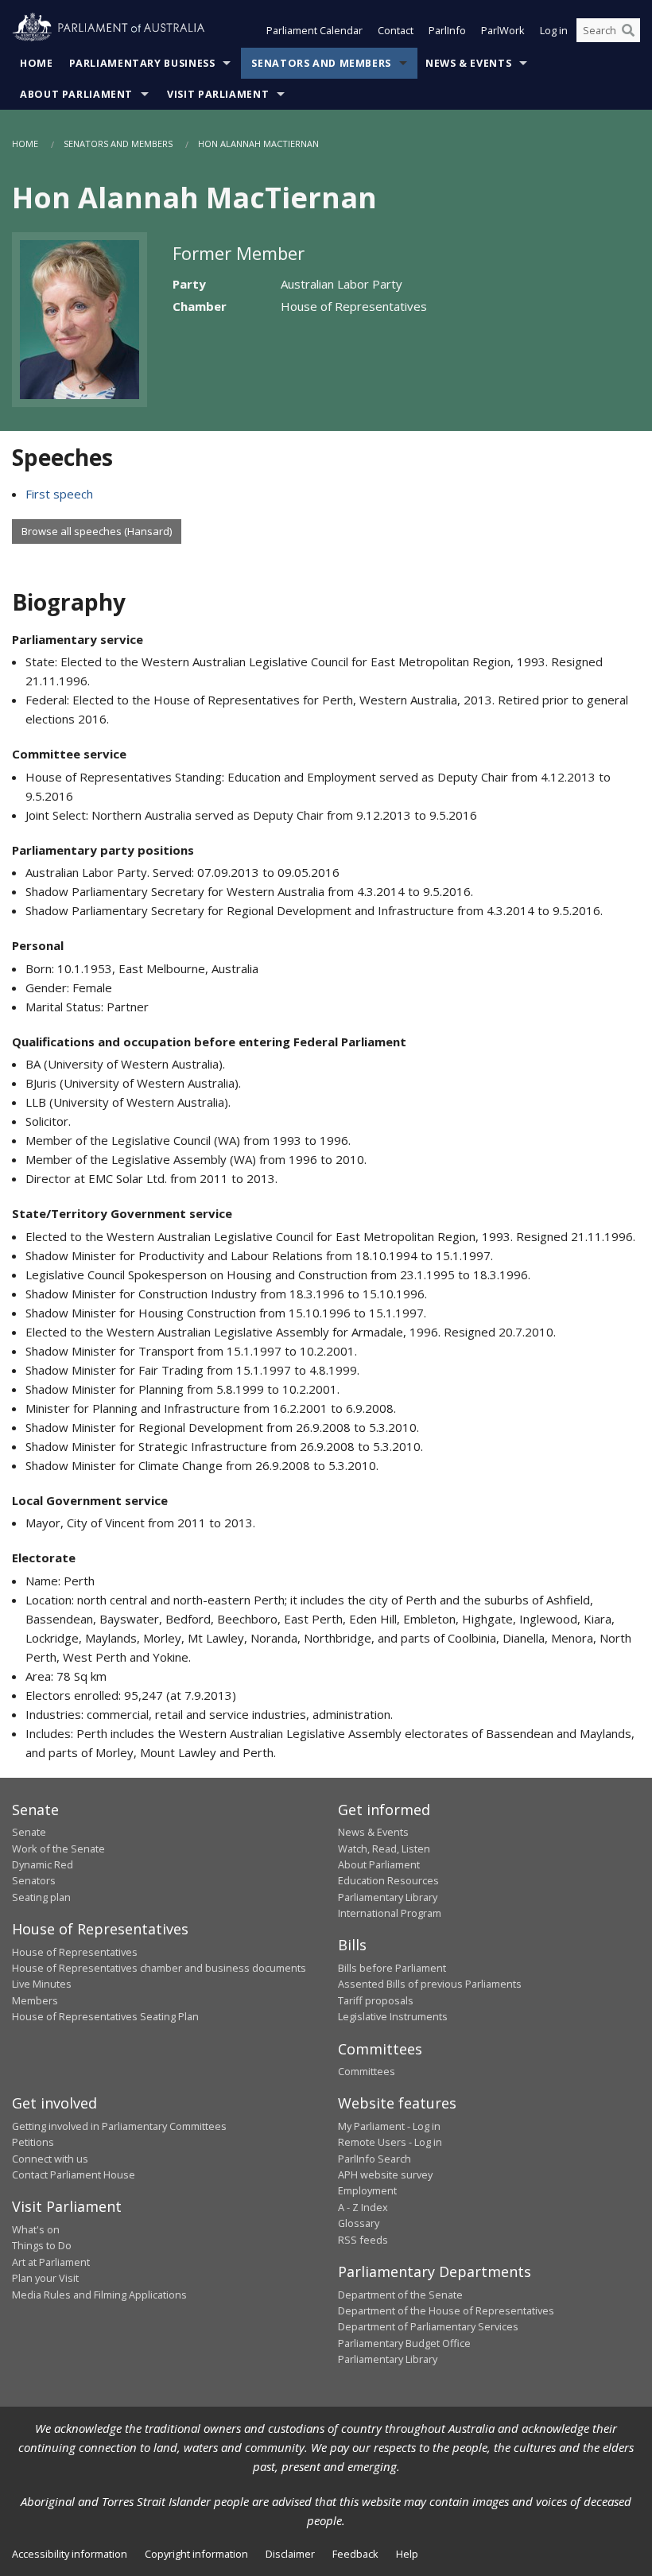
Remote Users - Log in (390, 2142)
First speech (59, 494)
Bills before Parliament (392, 1968)
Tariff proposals (376, 2000)
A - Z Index (363, 2207)
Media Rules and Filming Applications (99, 2295)
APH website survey (385, 2174)
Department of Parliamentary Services (428, 2326)
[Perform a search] (628, 30)
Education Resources (388, 1880)
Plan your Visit (45, 2278)
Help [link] (407, 2554)
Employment (367, 2190)
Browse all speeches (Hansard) (97, 531)
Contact (396, 30)
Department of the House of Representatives (446, 2310)
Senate (29, 1832)
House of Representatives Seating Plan (105, 2016)
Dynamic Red (43, 1864)
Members (35, 2000)
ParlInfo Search (375, 2159)
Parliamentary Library (388, 1897)
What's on (36, 2229)
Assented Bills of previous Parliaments (430, 1984)
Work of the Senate (58, 1849)
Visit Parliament (218, 94)
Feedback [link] (355, 2554)
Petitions (33, 2142)
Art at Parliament (51, 2262)
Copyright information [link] (196, 2554)
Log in (554, 30)
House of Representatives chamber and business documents (159, 1968)
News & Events (468, 63)
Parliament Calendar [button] (314, 30)
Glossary (359, 2223)
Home (37, 63)
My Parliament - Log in (389, 2126)
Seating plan (41, 1897)
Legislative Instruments (393, 2016)
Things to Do (42, 2245)
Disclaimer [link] (290, 2554)
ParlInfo (447, 30)
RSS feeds (363, 2240)
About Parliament (76, 94)
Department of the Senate (400, 2295)
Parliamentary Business (142, 63)
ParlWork (503, 30)
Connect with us (50, 2159)
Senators (34, 1880)
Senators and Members (321, 63)
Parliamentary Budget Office (404, 2343)
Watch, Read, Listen (384, 1849)
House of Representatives (75, 1952)
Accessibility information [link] (70, 2554)
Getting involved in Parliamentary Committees (119, 2126)
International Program (390, 1913)
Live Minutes (42, 1984)
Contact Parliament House (74, 2174)
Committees (367, 2071)
